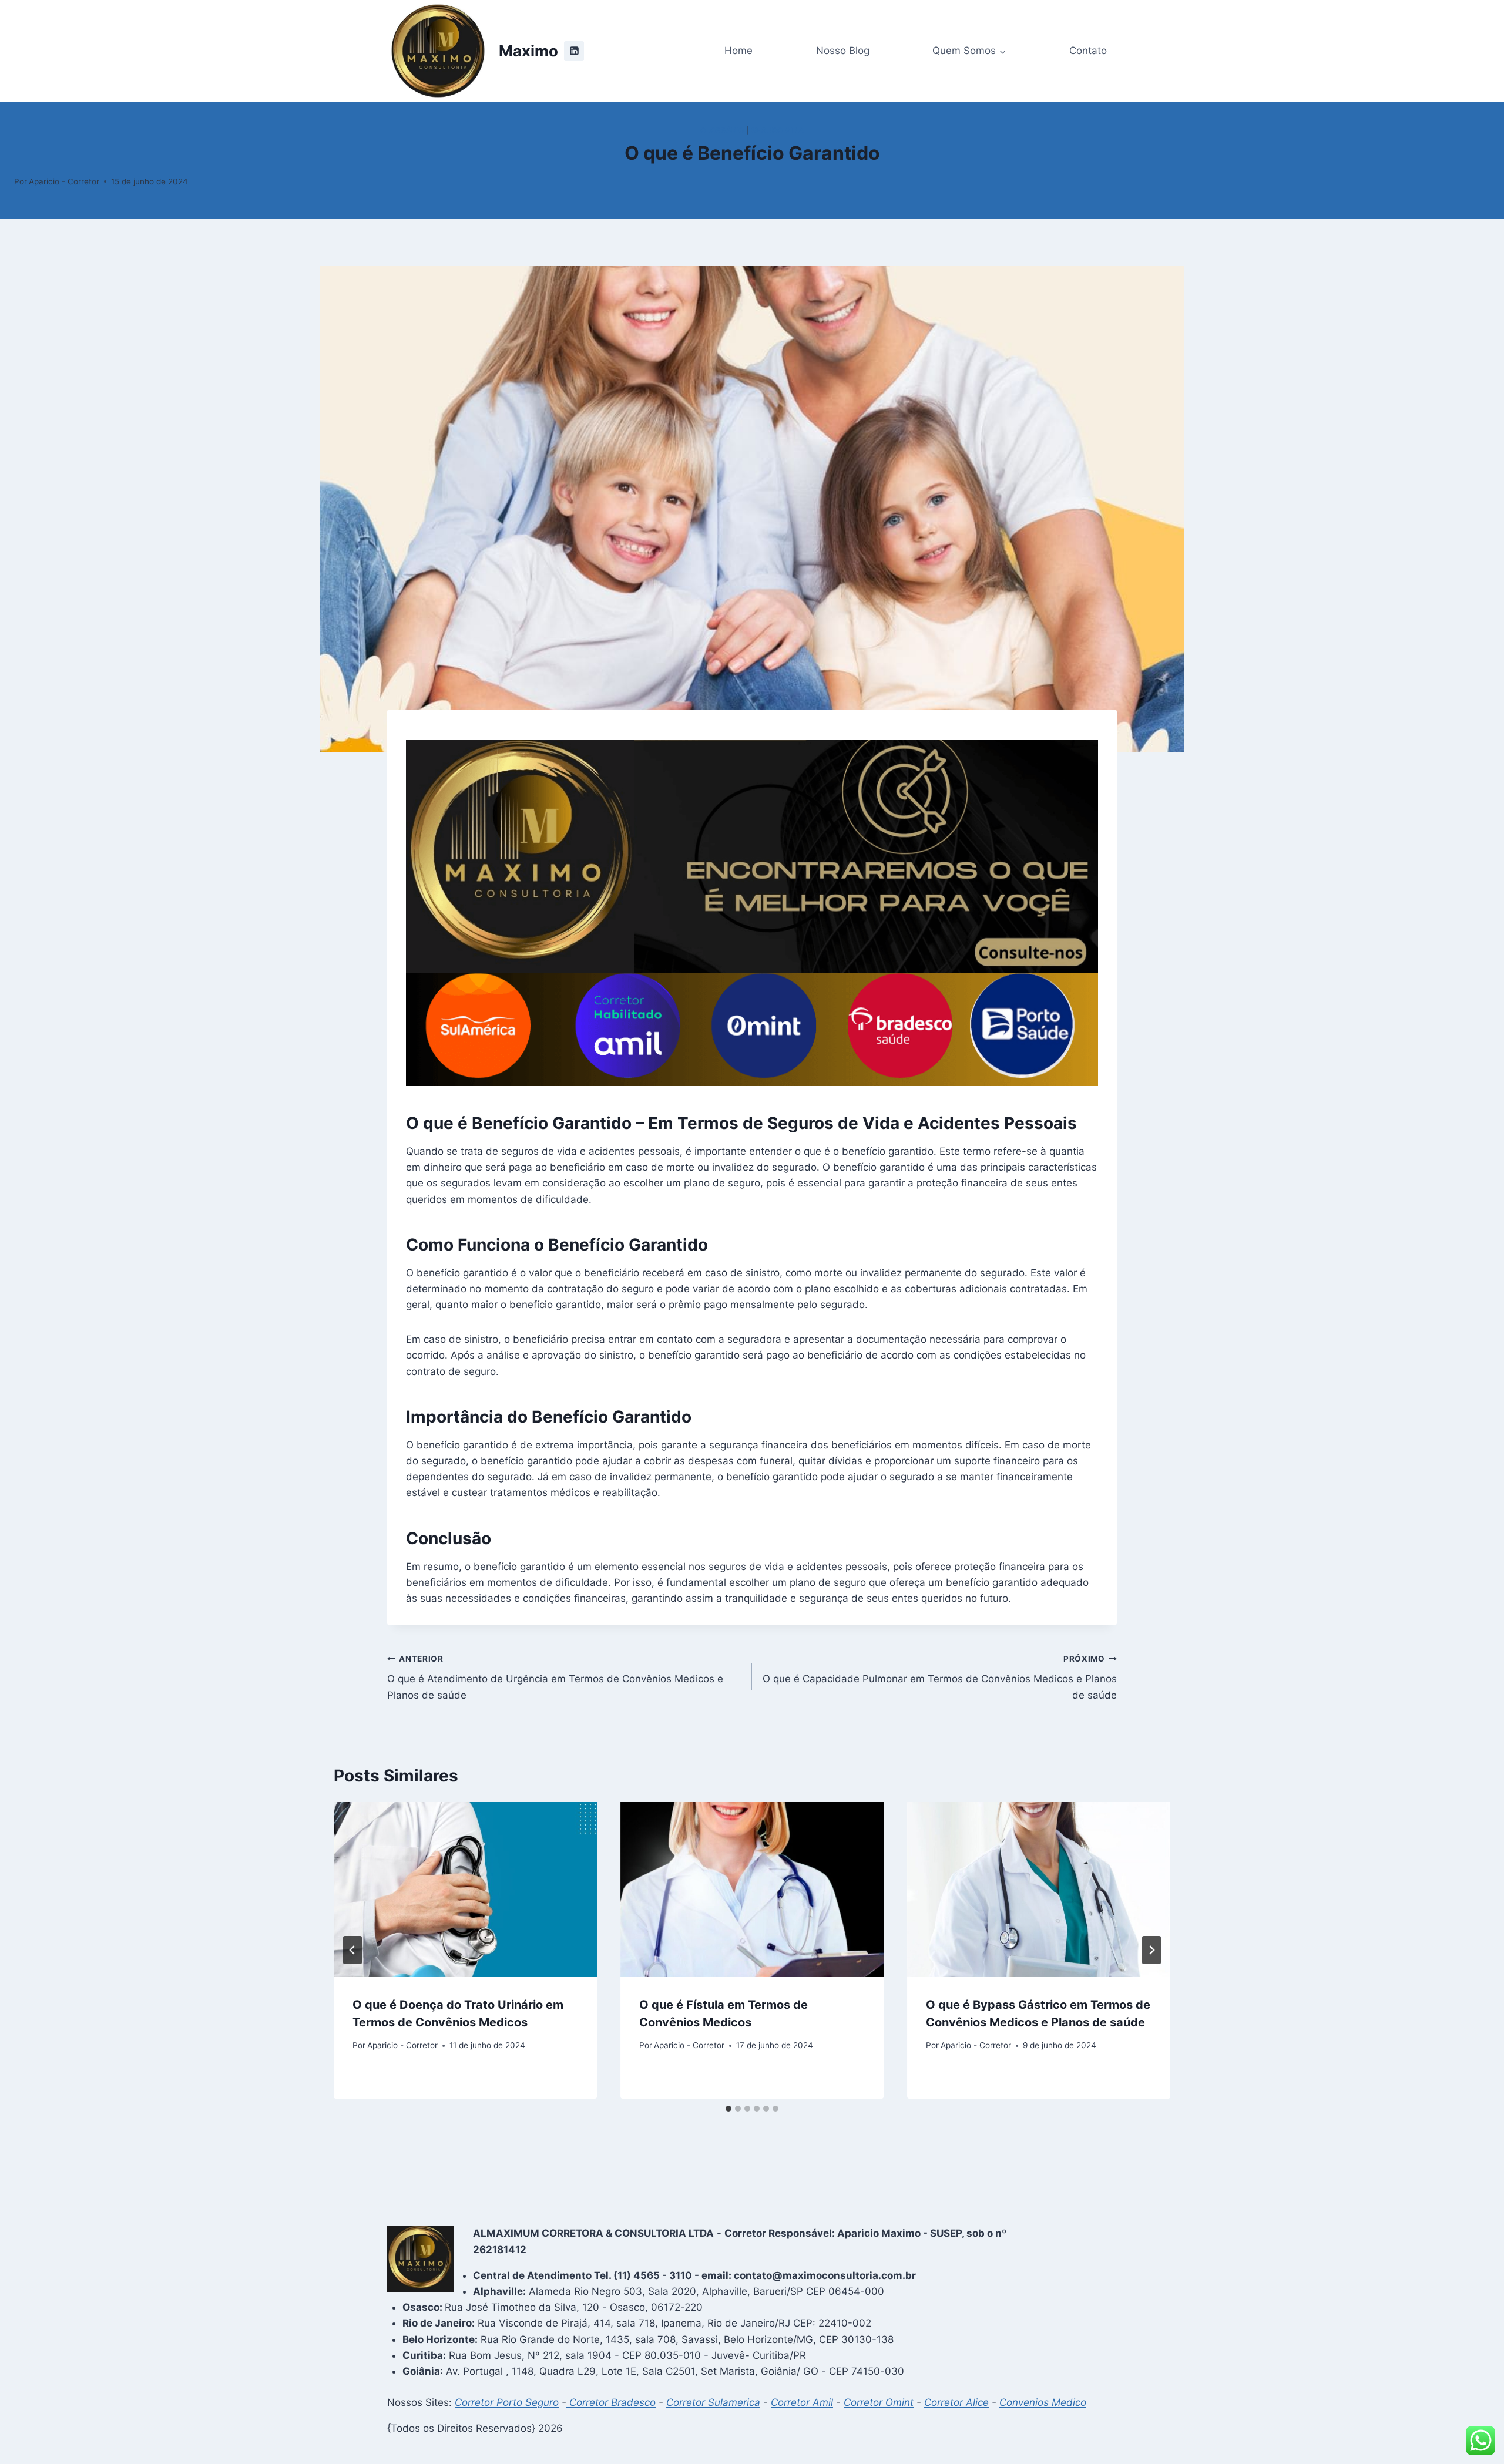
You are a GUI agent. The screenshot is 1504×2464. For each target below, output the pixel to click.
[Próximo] (1151, 1950)
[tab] (728, 2109)
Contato (1088, 51)
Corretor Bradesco (611, 2402)
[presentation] (465, 1890)
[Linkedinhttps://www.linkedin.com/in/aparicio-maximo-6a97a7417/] (574, 51)
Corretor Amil (802, 2402)
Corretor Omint (879, 2402)
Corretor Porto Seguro (507, 2402)
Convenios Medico (1043, 2402)
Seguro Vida (778, 130)
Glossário (722, 130)
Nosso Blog (843, 51)
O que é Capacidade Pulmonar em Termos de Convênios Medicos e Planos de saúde (940, 1678)
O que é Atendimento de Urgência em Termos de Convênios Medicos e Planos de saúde (555, 1678)
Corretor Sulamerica (713, 2402)
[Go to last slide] (352, 1950)
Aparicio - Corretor (64, 181)
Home (738, 51)
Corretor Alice (956, 2402)
